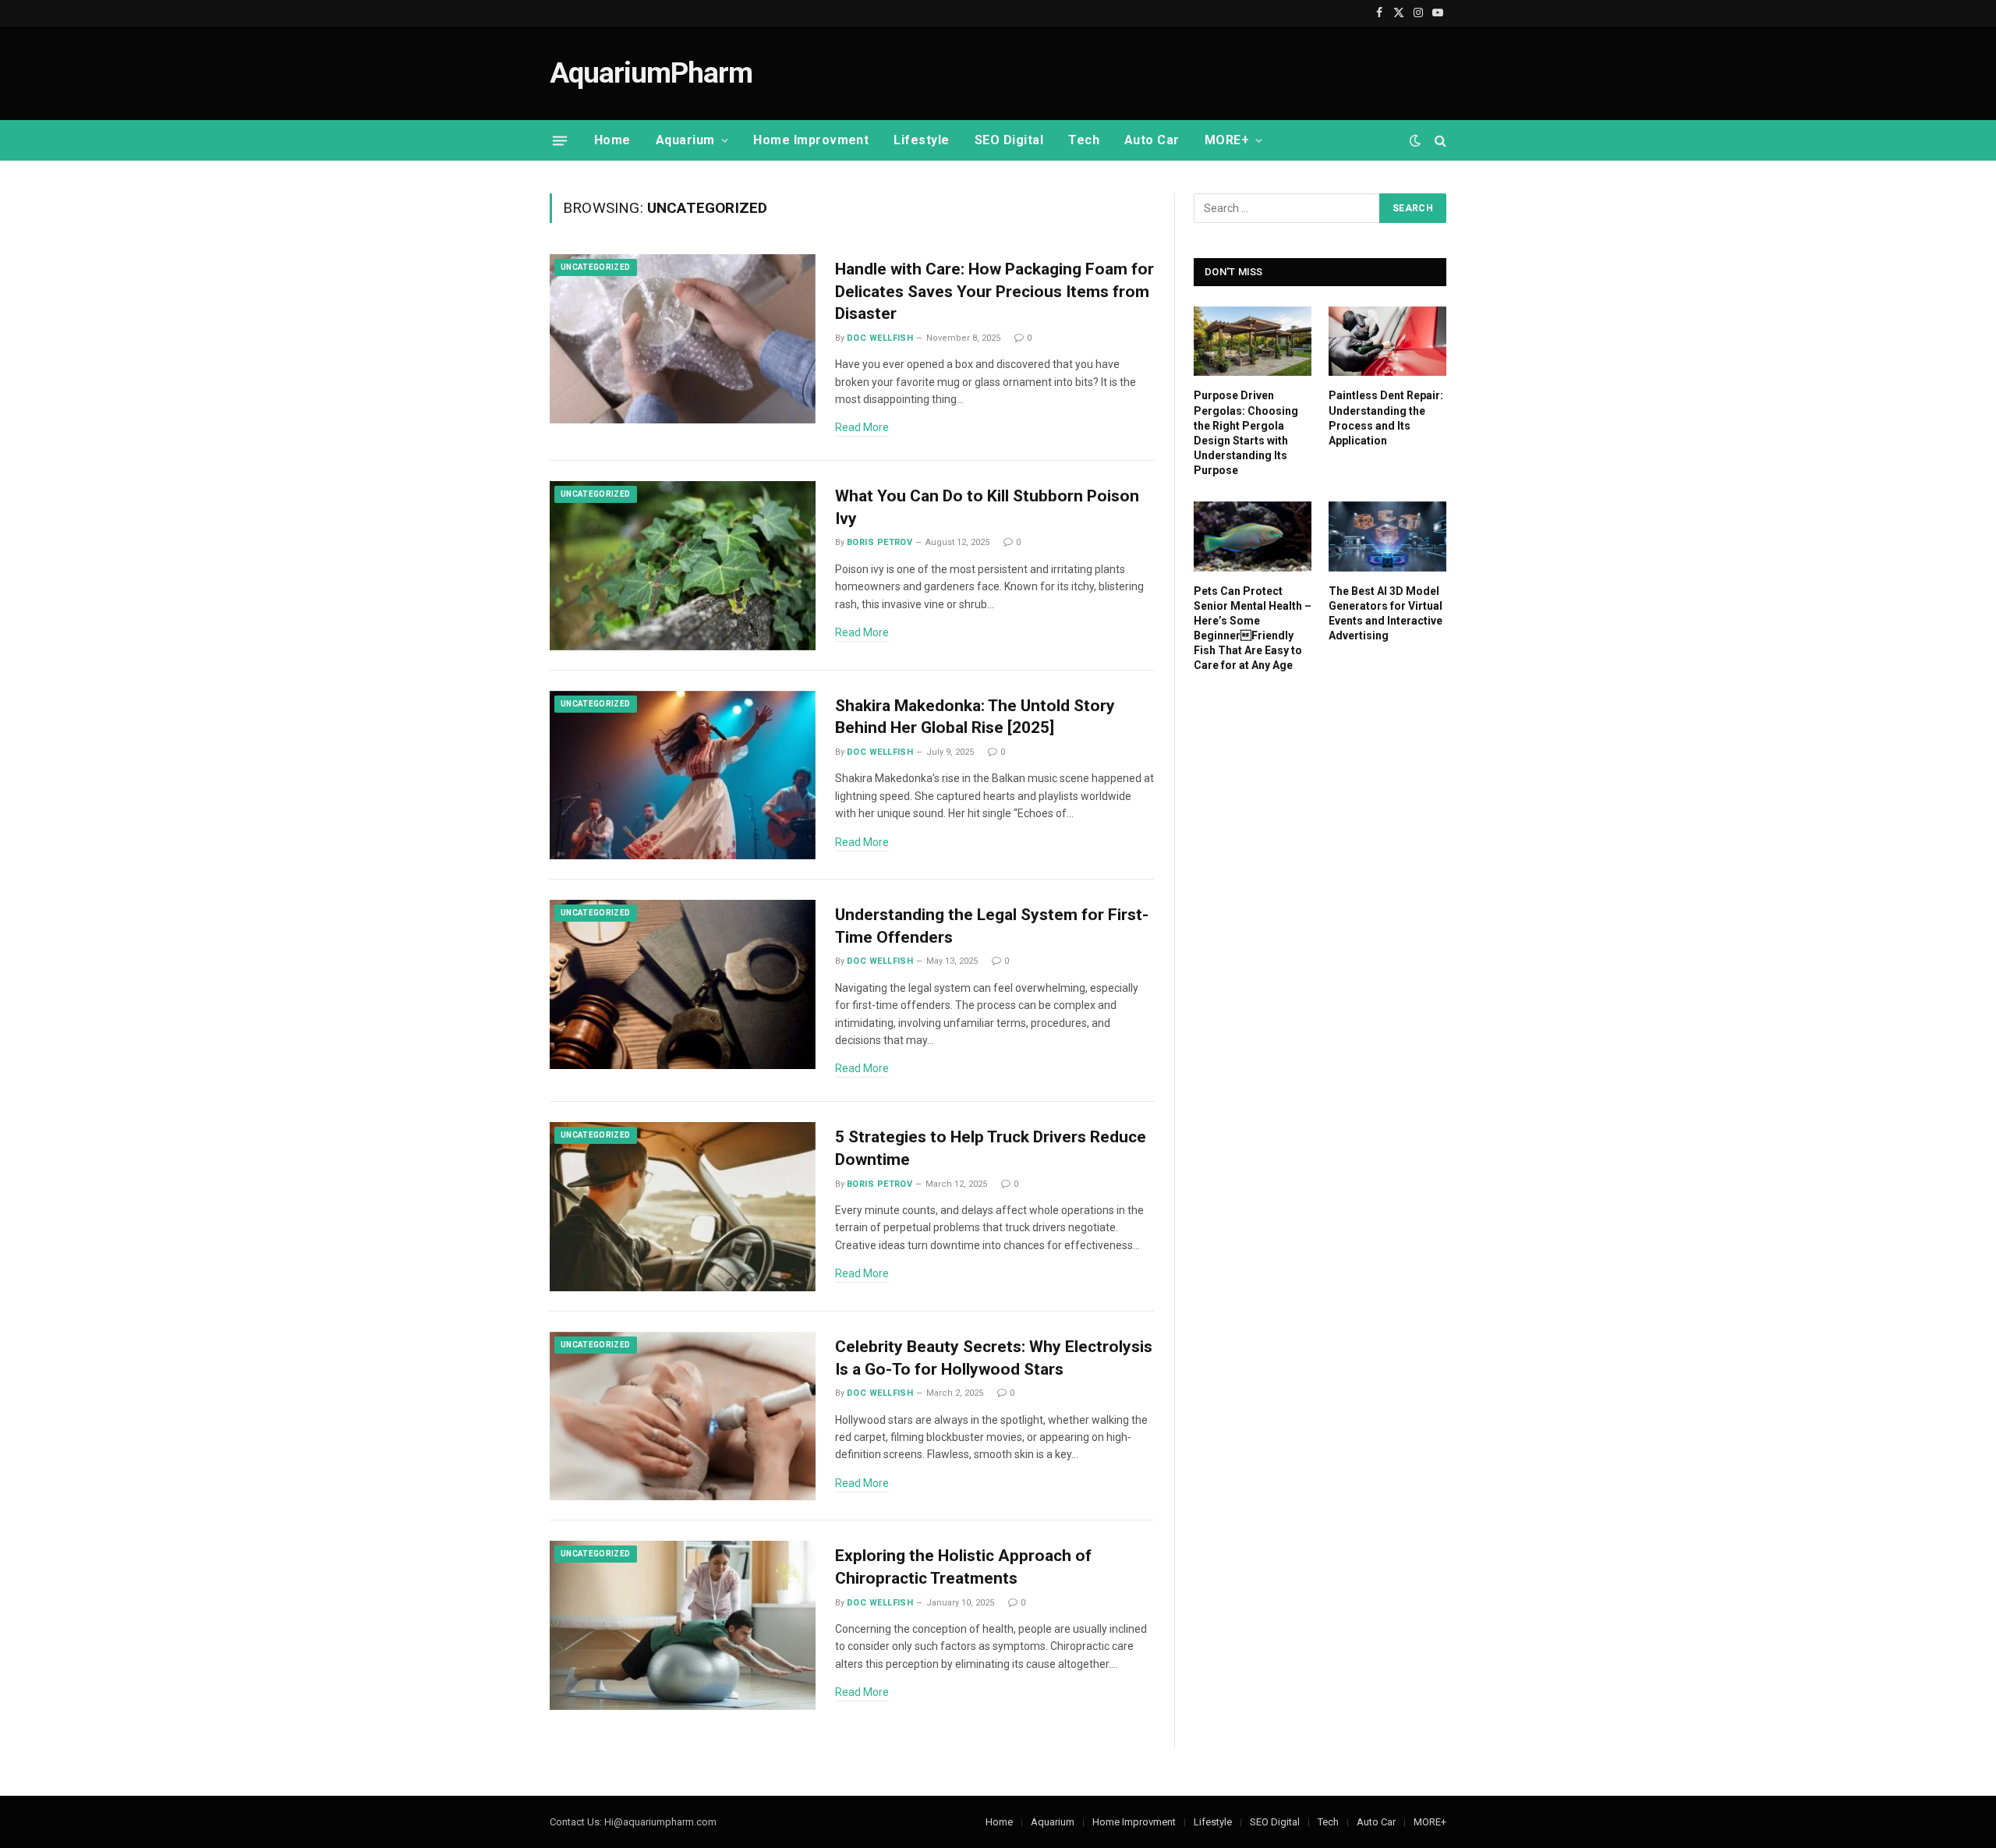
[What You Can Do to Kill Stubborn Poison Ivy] (683, 566)
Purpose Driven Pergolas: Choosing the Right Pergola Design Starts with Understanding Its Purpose (1246, 432)
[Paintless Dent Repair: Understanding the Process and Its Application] (1387, 342)
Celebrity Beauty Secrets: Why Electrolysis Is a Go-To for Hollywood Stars (994, 1358)
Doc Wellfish (880, 338)
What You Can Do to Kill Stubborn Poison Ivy (987, 507)
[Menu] (560, 140)
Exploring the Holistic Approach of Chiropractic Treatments (963, 1567)
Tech (1084, 140)
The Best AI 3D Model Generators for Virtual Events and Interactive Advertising (1386, 613)
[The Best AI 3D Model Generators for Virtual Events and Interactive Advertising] (1387, 536)
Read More (862, 427)
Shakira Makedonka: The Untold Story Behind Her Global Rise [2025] (975, 717)
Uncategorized (596, 267)
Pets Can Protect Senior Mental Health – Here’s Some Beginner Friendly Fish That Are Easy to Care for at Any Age (1253, 628)
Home (612, 140)
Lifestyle (921, 140)
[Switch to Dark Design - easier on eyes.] (1415, 140)
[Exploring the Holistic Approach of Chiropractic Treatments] (683, 1625)
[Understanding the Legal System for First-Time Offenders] (683, 984)
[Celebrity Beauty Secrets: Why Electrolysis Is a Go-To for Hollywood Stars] (683, 1416)
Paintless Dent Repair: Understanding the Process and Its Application (1386, 418)
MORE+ (1227, 140)
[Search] (1439, 141)
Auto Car (1152, 140)
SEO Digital (1009, 140)
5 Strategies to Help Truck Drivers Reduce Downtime (991, 1148)
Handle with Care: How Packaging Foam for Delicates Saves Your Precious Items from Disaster (994, 291)
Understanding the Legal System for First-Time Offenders (992, 926)
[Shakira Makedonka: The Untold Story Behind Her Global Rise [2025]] (683, 775)
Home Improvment (811, 140)
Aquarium (685, 140)
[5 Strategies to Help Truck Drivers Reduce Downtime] (683, 1207)
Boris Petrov (879, 542)
